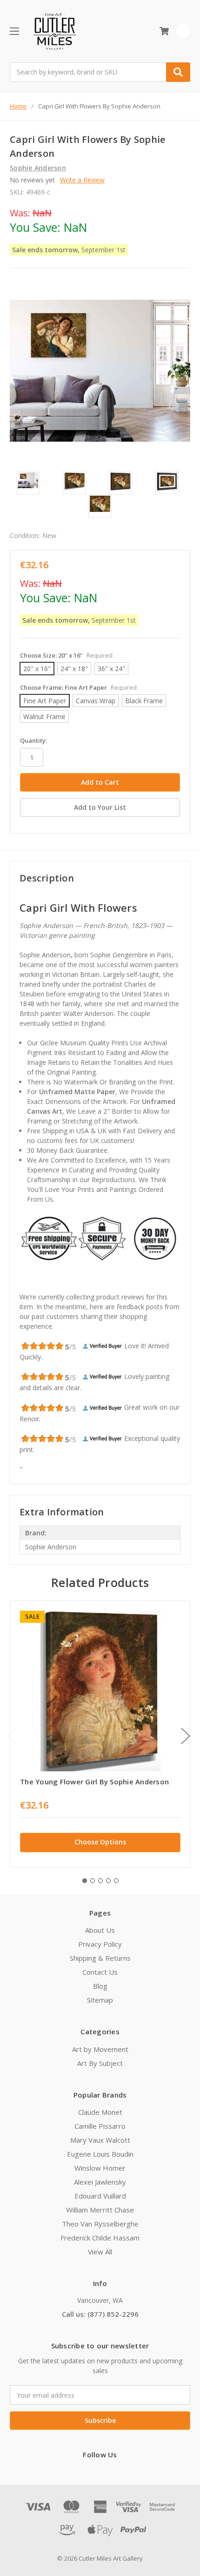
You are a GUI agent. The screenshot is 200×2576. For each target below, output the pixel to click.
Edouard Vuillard (100, 2196)
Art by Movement (100, 2049)
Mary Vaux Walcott (100, 2140)
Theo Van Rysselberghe (100, 2224)
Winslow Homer (100, 2168)
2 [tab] (93, 1881)
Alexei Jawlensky (100, 2182)
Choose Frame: (78, 687)
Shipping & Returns (100, 1958)
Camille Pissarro (100, 2126)
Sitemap (100, 2000)
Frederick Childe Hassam (100, 2238)
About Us (100, 1930)
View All (100, 2252)
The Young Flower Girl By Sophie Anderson (94, 1782)
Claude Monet (100, 2112)
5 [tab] (116, 1881)
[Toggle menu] (14, 31)
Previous (12, 1736)
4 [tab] (108, 1881)
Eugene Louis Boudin (100, 2154)
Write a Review (82, 180)
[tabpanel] (100, 1734)
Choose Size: (66, 655)
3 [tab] (100, 1881)
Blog (100, 1986)
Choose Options (100, 1842)
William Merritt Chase (100, 2210)
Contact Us (100, 1972)
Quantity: (33, 740)
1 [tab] (85, 1881)
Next (186, 1736)
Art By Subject (100, 2063)
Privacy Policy (100, 1944)
